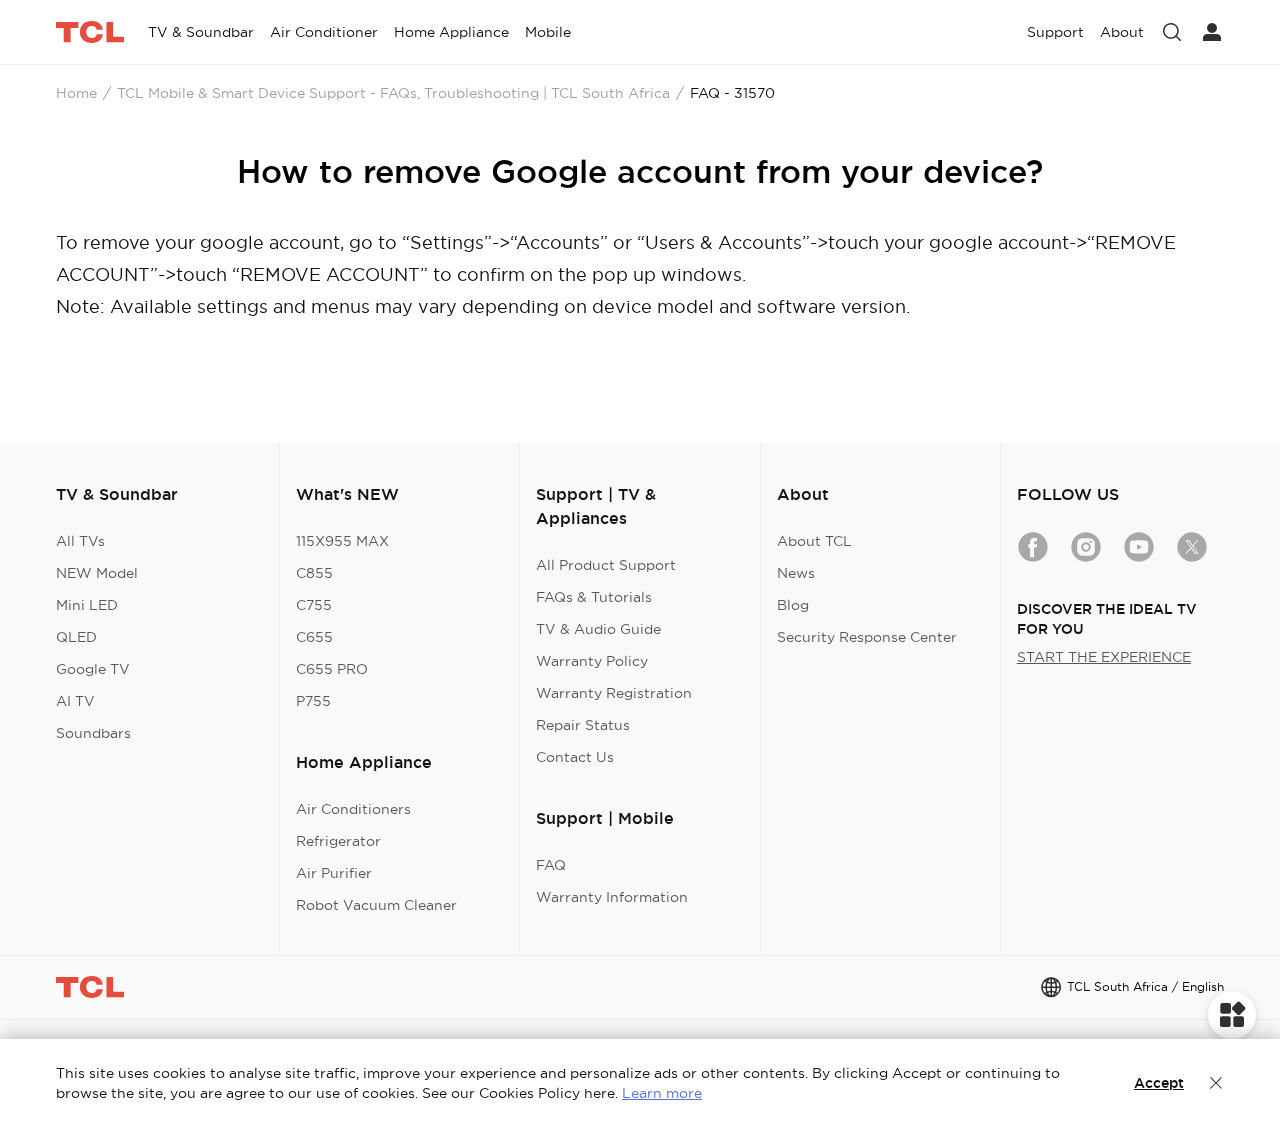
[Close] (1216, 1083)
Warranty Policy (592, 661)
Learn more (662, 1093)
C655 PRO (332, 669)
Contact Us (575, 757)
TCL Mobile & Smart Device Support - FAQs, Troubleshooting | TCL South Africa (393, 93)
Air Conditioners (353, 809)
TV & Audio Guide (598, 629)
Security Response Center (867, 637)
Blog (793, 605)
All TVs (80, 541)
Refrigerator (338, 841)
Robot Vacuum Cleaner (376, 905)
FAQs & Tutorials (594, 597)
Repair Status (583, 725)
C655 (314, 637)
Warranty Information (612, 897)
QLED (76, 637)
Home (76, 93)
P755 (313, 701)
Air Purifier (334, 873)
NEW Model (97, 573)
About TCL (814, 541)
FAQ (551, 865)
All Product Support (606, 565)
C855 (314, 573)
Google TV (93, 669)
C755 (314, 605)
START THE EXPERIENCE (1104, 657)
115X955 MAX (342, 541)
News (796, 573)
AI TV (75, 701)
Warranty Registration (614, 693)
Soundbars (93, 733)
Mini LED (87, 605)
